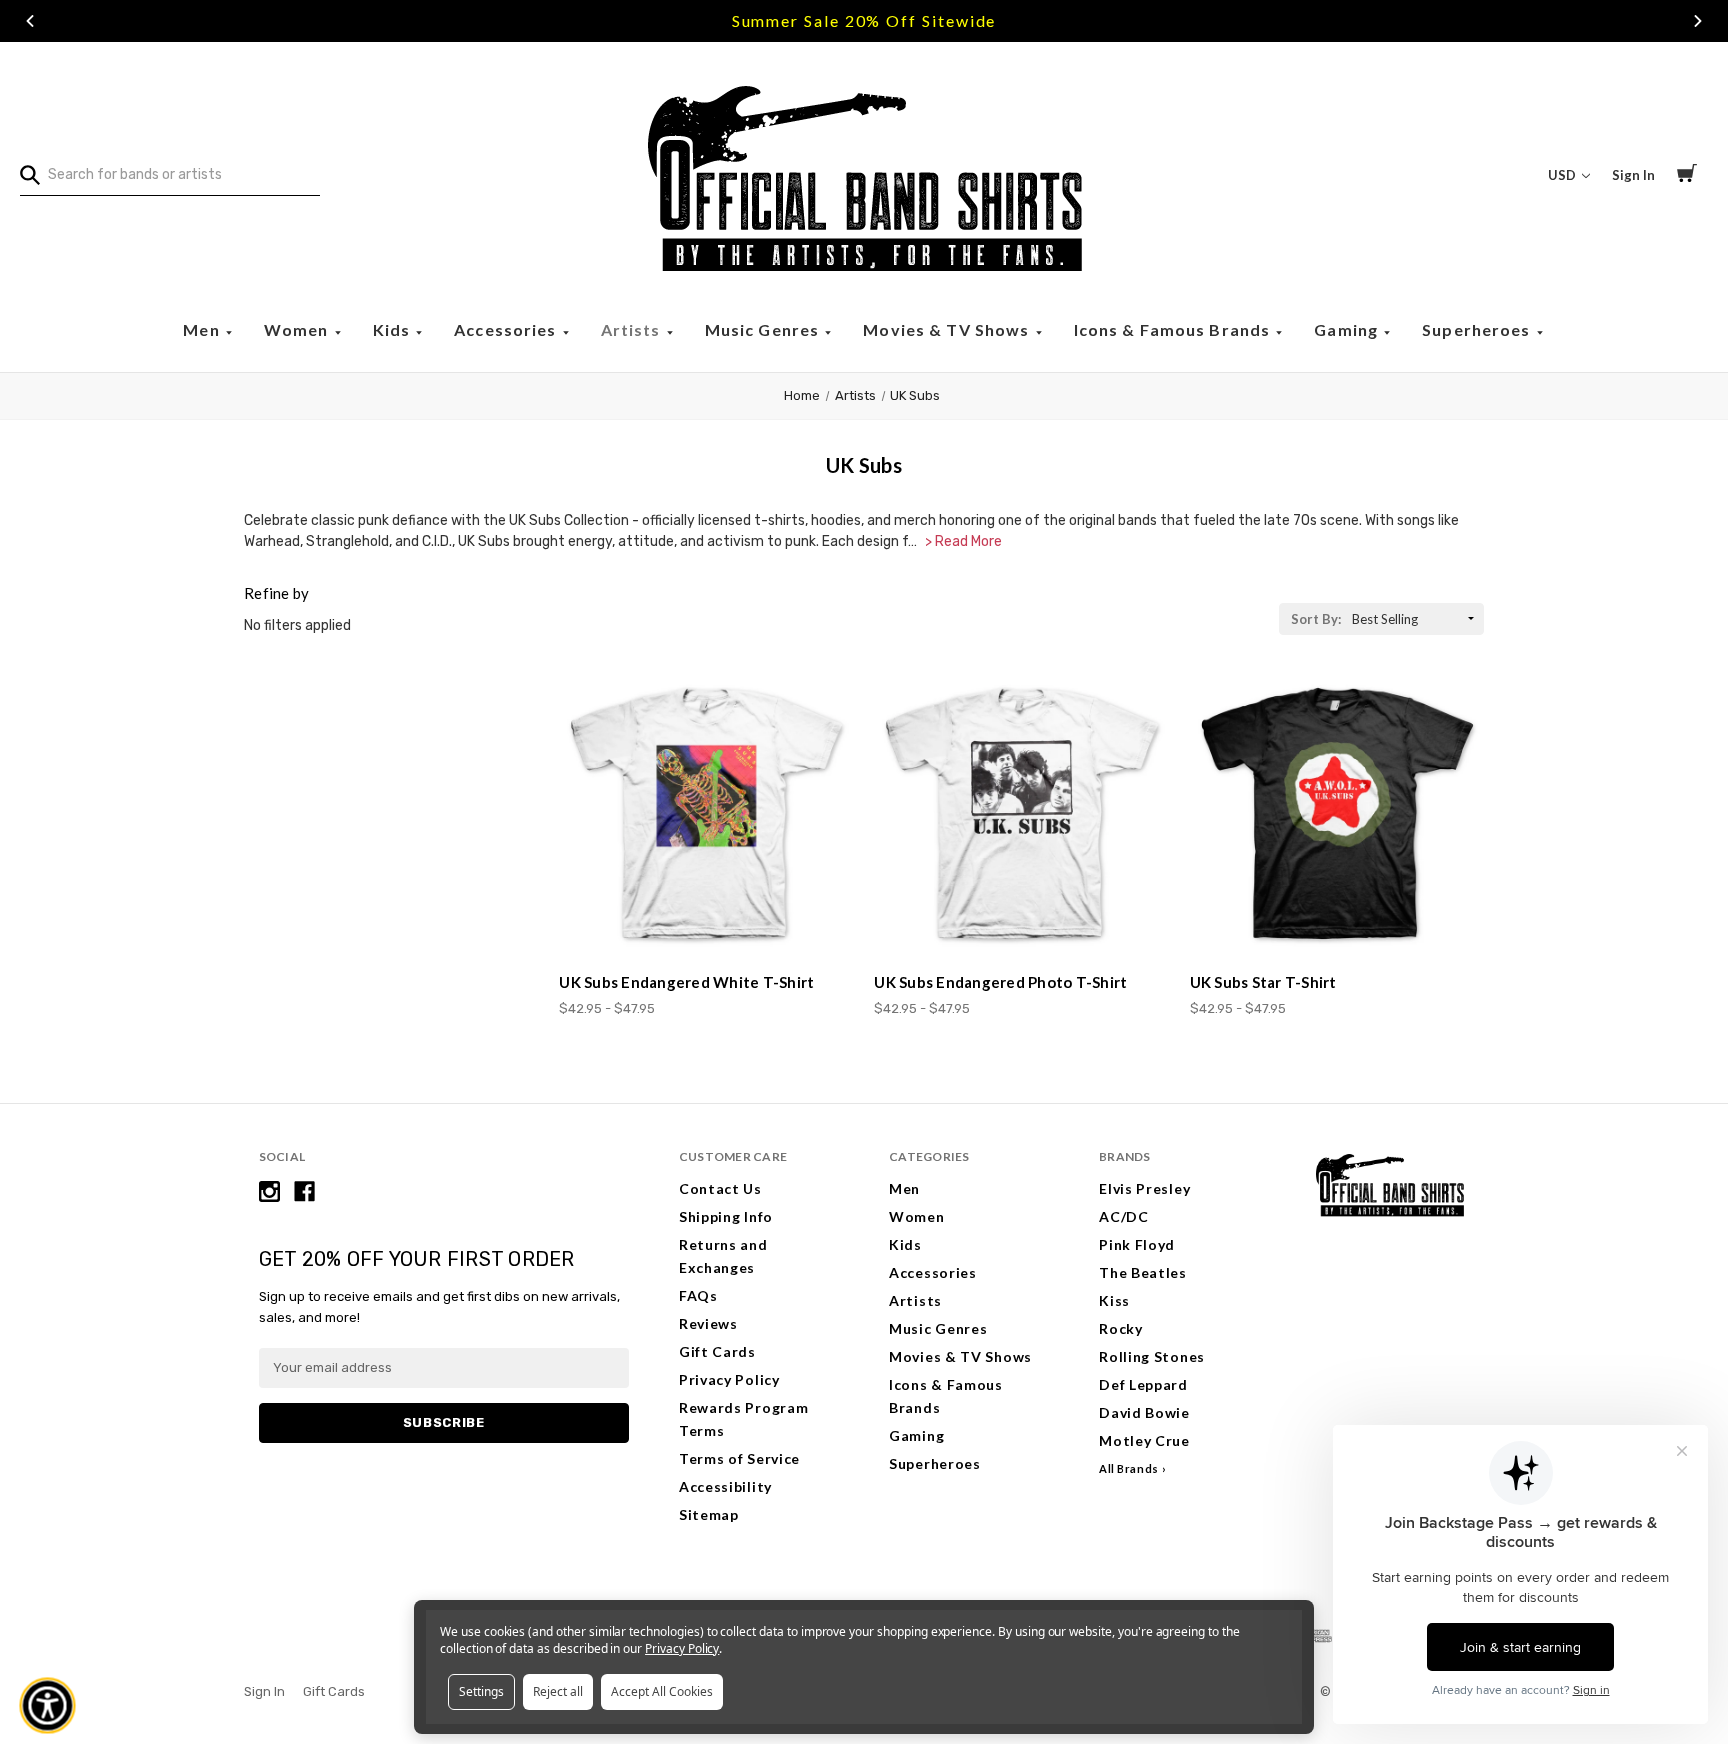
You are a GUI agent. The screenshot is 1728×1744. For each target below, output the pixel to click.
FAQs (698, 1295)
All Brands (1129, 1468)
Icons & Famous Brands (1174, 329)
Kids (394, 329)
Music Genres (764, 329)
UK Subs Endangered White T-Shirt (686, 982)
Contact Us (720, 1188)
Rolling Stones (1152, 1356)
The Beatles (1143, 1272)
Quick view (707, 920)
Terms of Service (739, 1458)
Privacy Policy (729, 1379)
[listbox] (1416, 619)
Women (298, 329)
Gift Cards (717, 1351)
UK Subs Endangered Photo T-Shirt (1000, 982)
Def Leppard (1143, 1384)
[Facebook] (304, 1191)
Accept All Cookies (662, 1691)
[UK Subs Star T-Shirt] (1337, 813)
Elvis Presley (1144, 1188)
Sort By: (1316, 619)
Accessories (507, 329)
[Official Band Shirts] (864, 175)
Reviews (708, 1323)
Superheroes (1478, 329)
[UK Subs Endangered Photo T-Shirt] (1021, 813)
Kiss (1114, 1300)
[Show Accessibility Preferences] (48, 1706)
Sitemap (709, 1514)
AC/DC (1124, 1216)
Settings (481, 1691)
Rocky (1121, 1328)
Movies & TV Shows (948, 329)
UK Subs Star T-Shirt (1263, 982)
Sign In (1633, 175)
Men (203, 329)
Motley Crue (1144, 1440)
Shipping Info (726, 1216)
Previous (30, 21)
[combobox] (170, 175)
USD (1563, 175)
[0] (1687, 176)
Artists (633, 329)
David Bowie (1144, 1412)
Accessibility (725, 1486)
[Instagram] (269, 1191)
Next (1698, 21)
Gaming (1348, 329)
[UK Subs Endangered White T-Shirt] (706, 813)
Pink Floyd (1137, 1244)
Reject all (558, 1691)
